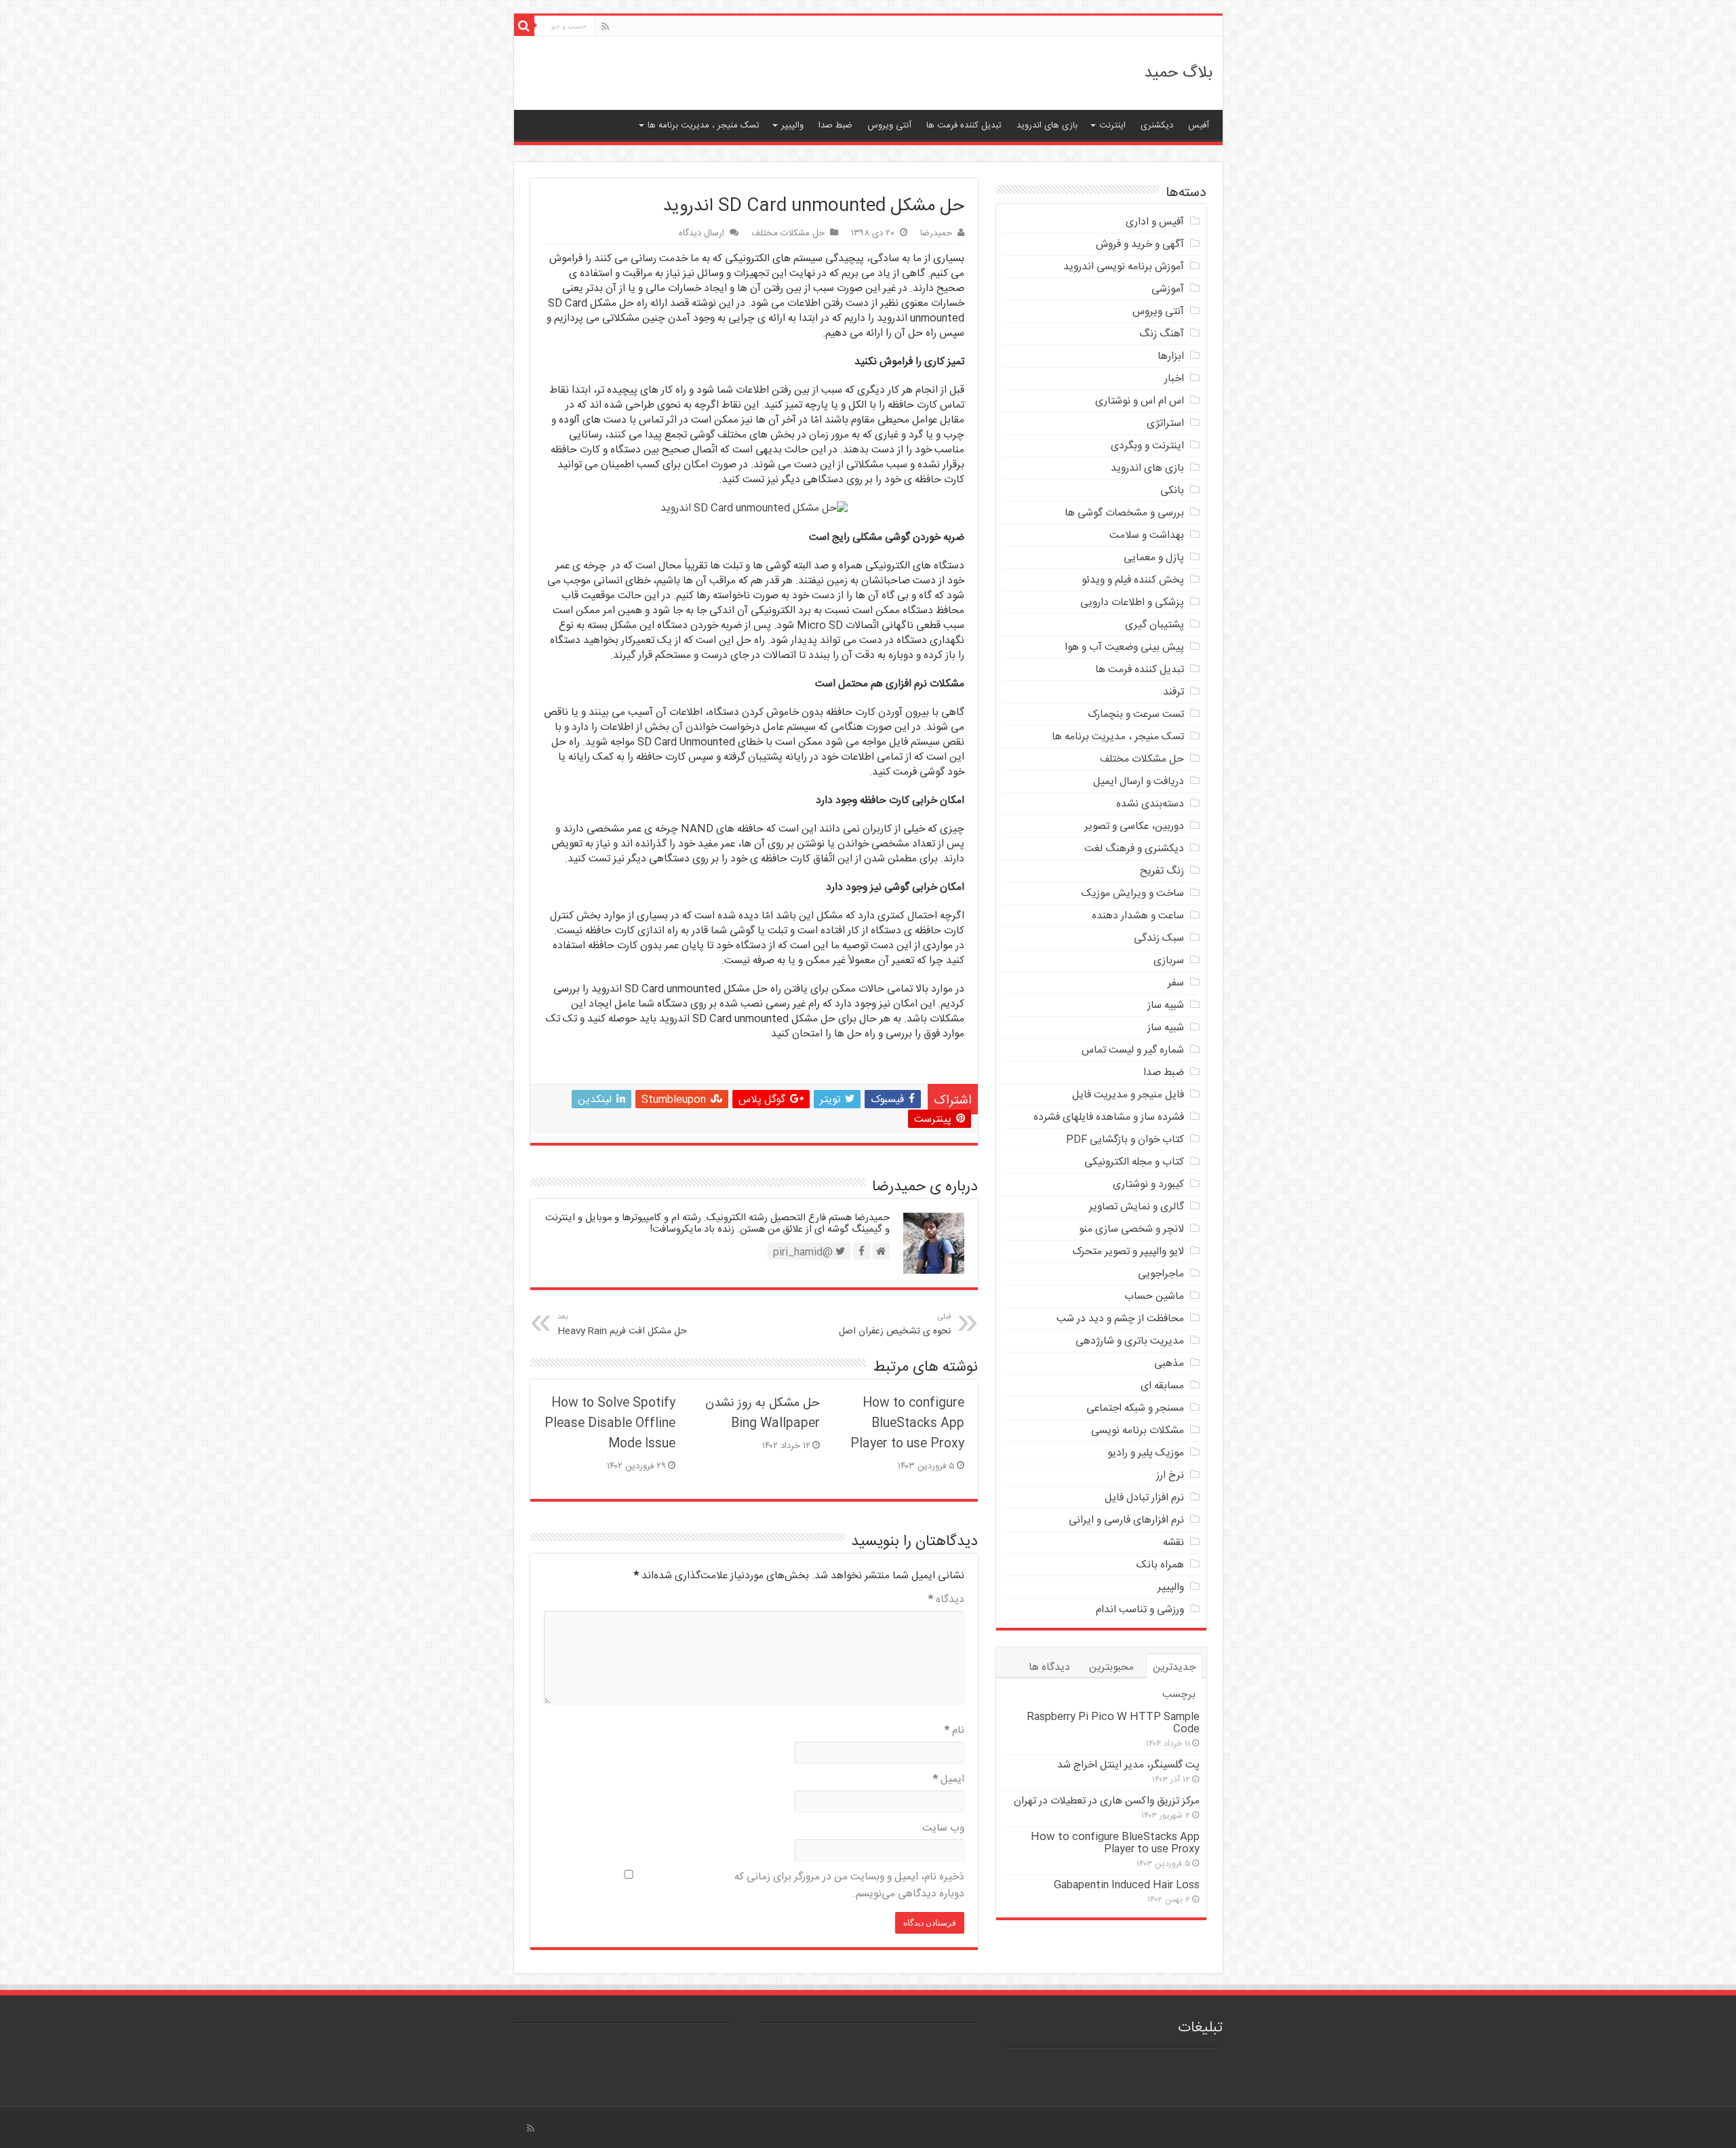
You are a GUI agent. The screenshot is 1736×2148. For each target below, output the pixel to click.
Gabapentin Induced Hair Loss (1127, 1885)
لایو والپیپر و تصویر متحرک (1128, 1252)
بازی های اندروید (1047, 125)
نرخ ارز (1170, 1476)
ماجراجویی (1161, 1274)
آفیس (1199, 125)
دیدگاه (946, 1600)
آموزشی (1168, 289)
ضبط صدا (835, 125)
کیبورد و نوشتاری (1148, 1185)
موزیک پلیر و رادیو (1146, 1453)
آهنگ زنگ (1162, 334)
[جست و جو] (524, 26)
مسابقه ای (1162, 1386)
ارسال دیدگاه (702, 233)
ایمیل (949, 1779)
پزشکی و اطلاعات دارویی (1132, 603)
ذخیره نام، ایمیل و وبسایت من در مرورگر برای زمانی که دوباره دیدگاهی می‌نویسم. (849, 1886)
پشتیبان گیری (1155, 625)
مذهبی (1169, 1364)
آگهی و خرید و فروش (1140, 245)
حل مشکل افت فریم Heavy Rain (622, 1325)
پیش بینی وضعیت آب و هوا (1124, 647)
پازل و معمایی (1154, 558)
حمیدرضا (936, 233)
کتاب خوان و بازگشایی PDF (1125, 1140)
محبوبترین (1111, 1667)
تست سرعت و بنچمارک (1136, 715)
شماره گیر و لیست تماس (1133, 1050)
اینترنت (1112, 125)
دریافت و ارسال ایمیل (1139, 782)
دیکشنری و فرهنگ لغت (1134, 849)
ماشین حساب (1154, 1296)
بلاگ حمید (1178, 73)
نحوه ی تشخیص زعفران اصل (895, 1325)
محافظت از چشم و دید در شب (1120, 1319)
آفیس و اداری (1155, 222)
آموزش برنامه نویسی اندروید (1124, 267)
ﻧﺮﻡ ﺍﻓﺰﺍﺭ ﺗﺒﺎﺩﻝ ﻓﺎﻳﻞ (1144, 1498)
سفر (1176, 983)
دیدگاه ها (1049, 1667)
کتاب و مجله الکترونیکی (1134, 1162)
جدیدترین (1174, 1667)
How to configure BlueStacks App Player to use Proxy (907, 1424)
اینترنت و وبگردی (1147, 446)
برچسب (1179, 1695)
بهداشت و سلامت (1147, 535)
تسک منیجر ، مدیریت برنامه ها (704, 125)
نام (954, 1731)
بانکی (1172, 491)
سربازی (1169, 961)
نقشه (1173, 1543)
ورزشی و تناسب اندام (1140, 1610)
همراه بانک (1160, 1565)
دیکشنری (1157, 125)
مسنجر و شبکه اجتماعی (1135, 1408)
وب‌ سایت (943, 1828)
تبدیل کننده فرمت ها (964, 125)
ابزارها (1171, 356)
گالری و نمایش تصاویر (1137, 1207)
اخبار (1174, 379)
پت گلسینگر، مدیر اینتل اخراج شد (1128, 1765)
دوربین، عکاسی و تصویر (1134, 826)
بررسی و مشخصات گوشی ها (1124, 513)
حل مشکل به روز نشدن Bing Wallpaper (763, 1413)
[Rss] (605, 27)
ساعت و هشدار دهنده (1138, 916)
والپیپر (792, 125)
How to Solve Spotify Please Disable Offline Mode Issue (610, 1424)
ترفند (1173, 692)
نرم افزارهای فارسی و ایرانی (1126, 1520)
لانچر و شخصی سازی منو (1131, 1229)
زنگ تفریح (1162, 871)
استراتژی (1165, 424)
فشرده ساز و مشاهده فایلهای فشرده (1109, 1117)
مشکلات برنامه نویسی (1138, 1431)
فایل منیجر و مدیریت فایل (1128, 1095)
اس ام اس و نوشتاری (1140, 401)
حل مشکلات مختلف (788, 233)
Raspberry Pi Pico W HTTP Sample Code (1113, 1723)
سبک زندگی (1159, 938)
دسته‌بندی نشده (1150, 804)
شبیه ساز (1166, 1005)
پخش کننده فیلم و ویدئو (1133, 580)
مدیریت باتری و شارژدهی (1130, 1341)
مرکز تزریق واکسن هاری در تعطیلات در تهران (1107, 1801)
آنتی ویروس (889, 125)
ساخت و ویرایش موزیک (1133, 894)
